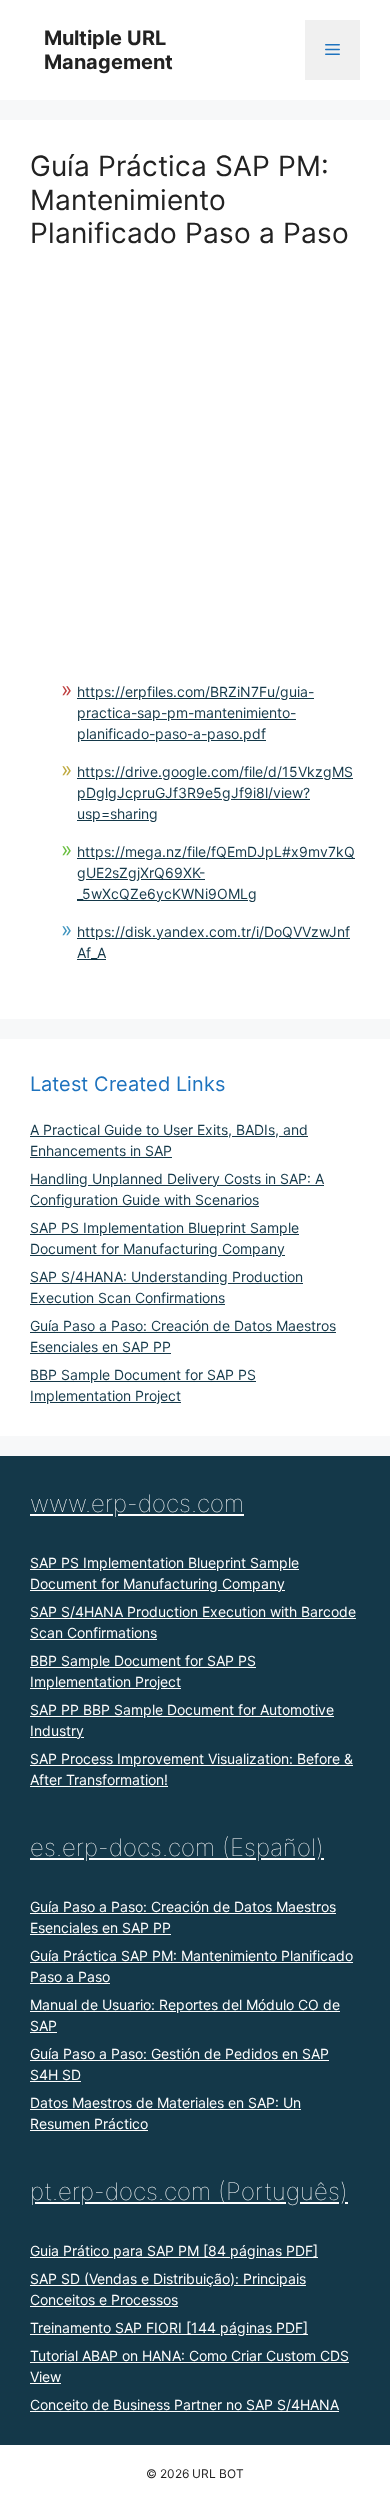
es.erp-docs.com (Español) (177, 1847)
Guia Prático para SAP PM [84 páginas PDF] (174, 2250)
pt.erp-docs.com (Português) (189, 2191)
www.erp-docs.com (137, 1503)
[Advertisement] (195, 446)
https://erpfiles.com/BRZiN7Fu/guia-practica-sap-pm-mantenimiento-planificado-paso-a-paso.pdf (195, 712)
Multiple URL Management (108, 50)
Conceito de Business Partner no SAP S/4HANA (184, 2404)
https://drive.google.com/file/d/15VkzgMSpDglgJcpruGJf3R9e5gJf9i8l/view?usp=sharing (215, 792)
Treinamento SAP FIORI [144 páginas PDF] (169, 2327)
